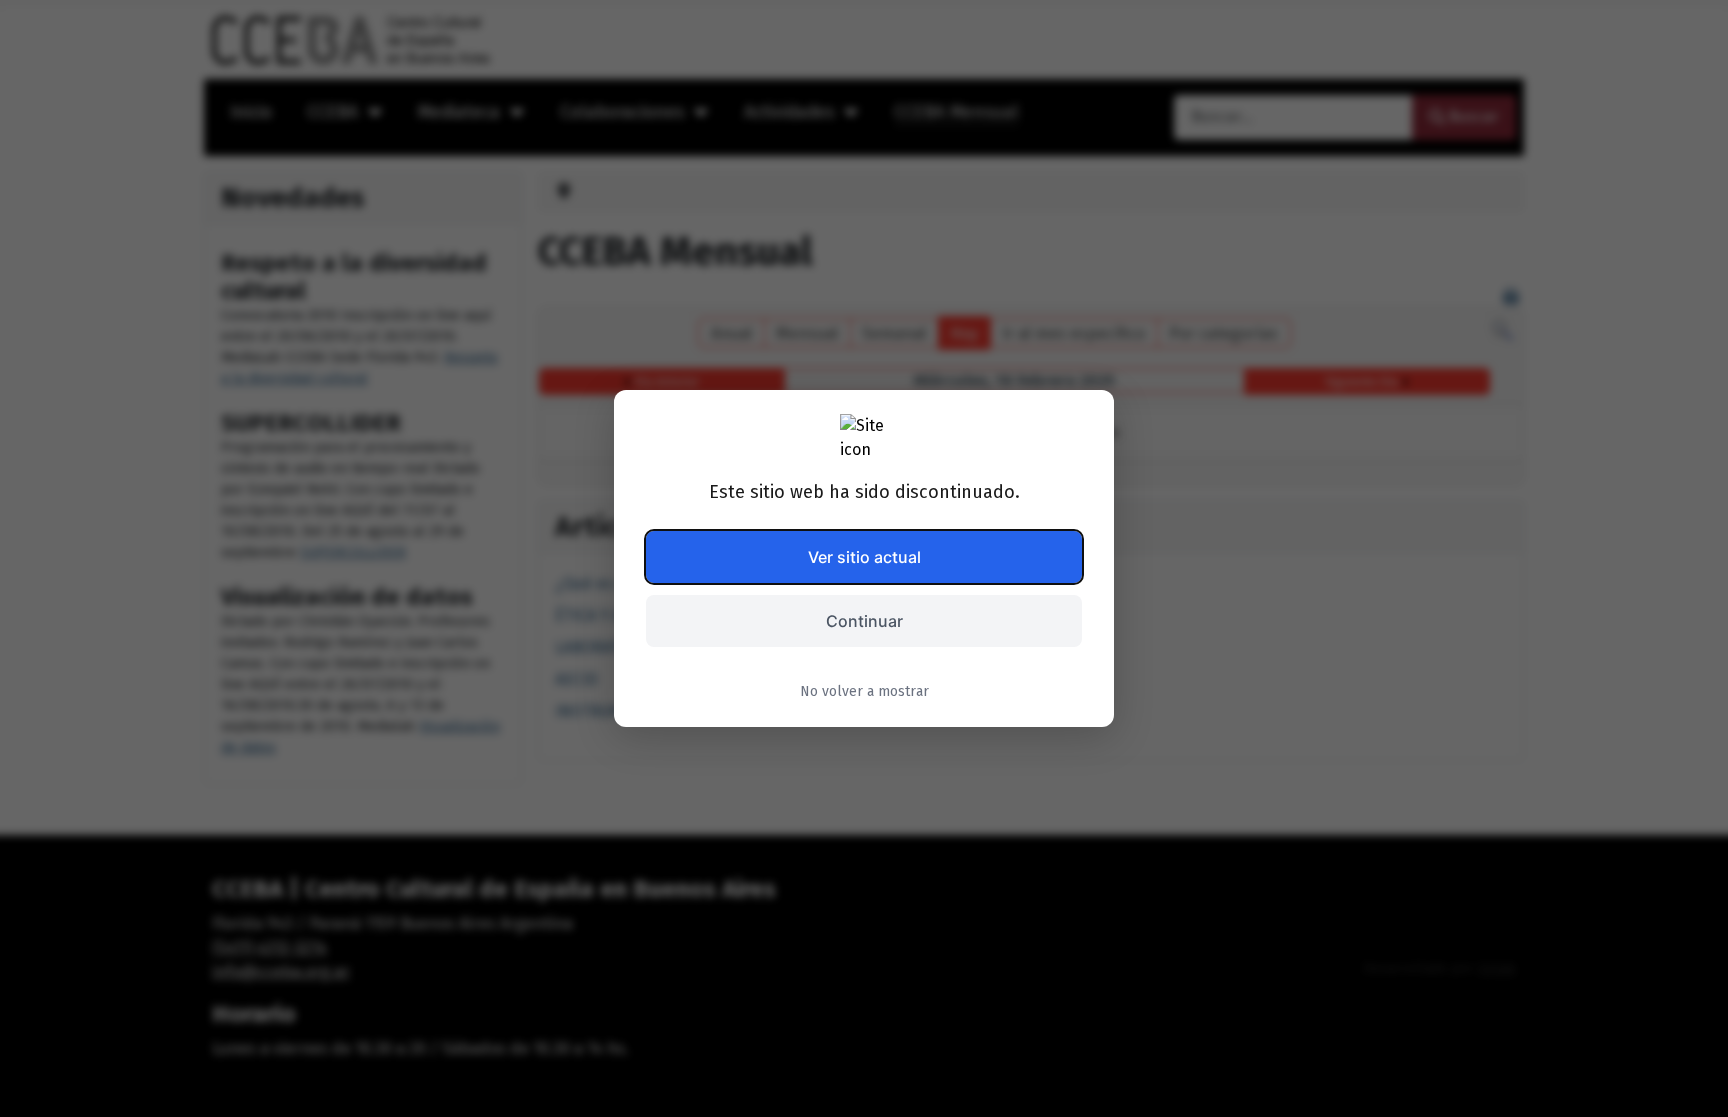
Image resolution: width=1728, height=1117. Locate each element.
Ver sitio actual (864, 557)
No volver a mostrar (864, 691)
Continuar (864, 621)
